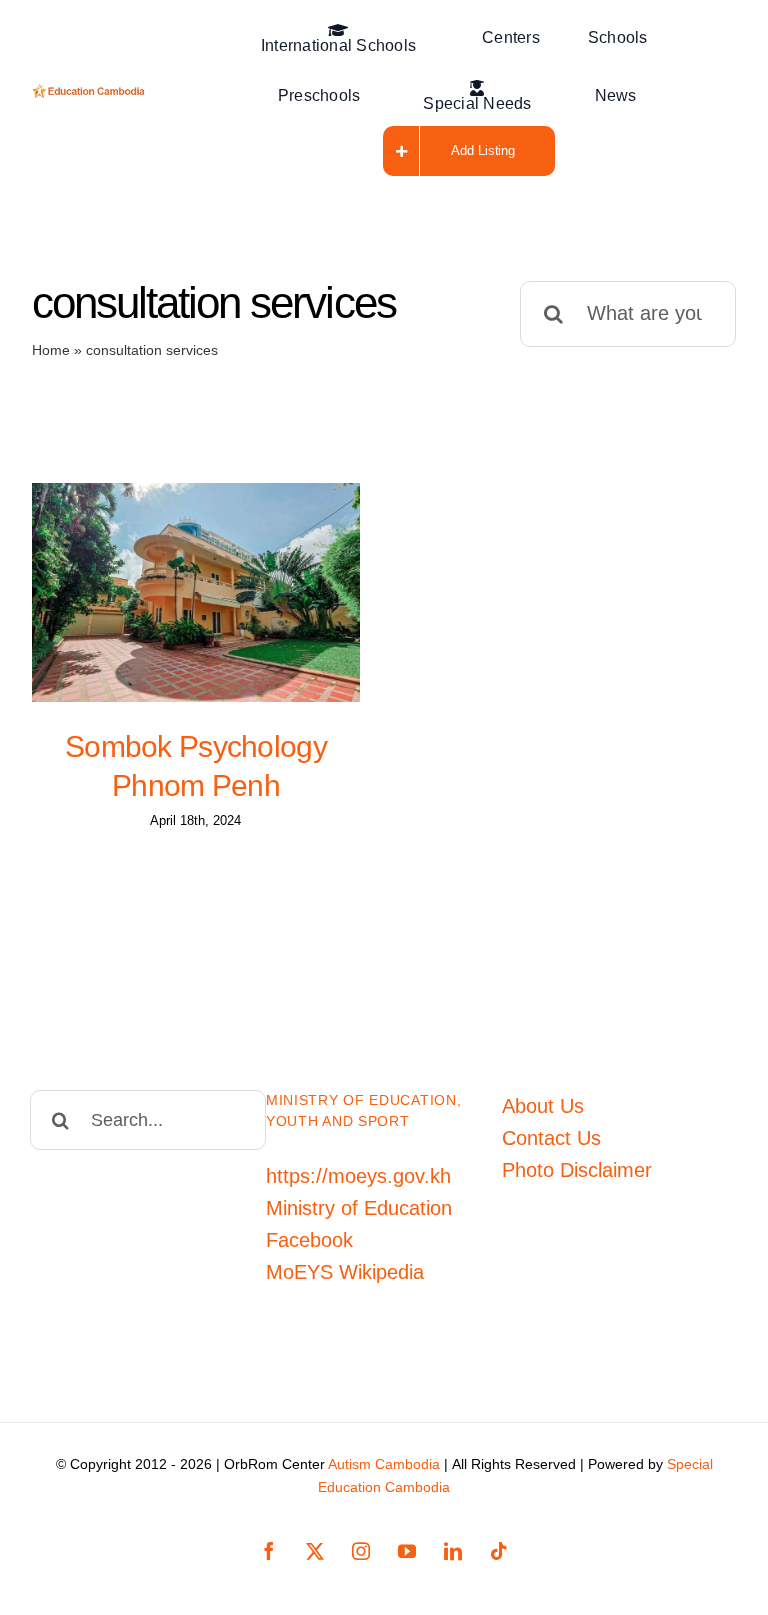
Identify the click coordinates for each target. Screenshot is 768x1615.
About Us (543, 1106)
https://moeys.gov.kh (358, 1176)
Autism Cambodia (384, 1464)
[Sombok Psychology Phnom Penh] (196, 592)
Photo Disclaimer (577, 1170)
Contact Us (551, 1138)
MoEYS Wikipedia (345, 1272)
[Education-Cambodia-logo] (91, 94)
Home (51, 350)
